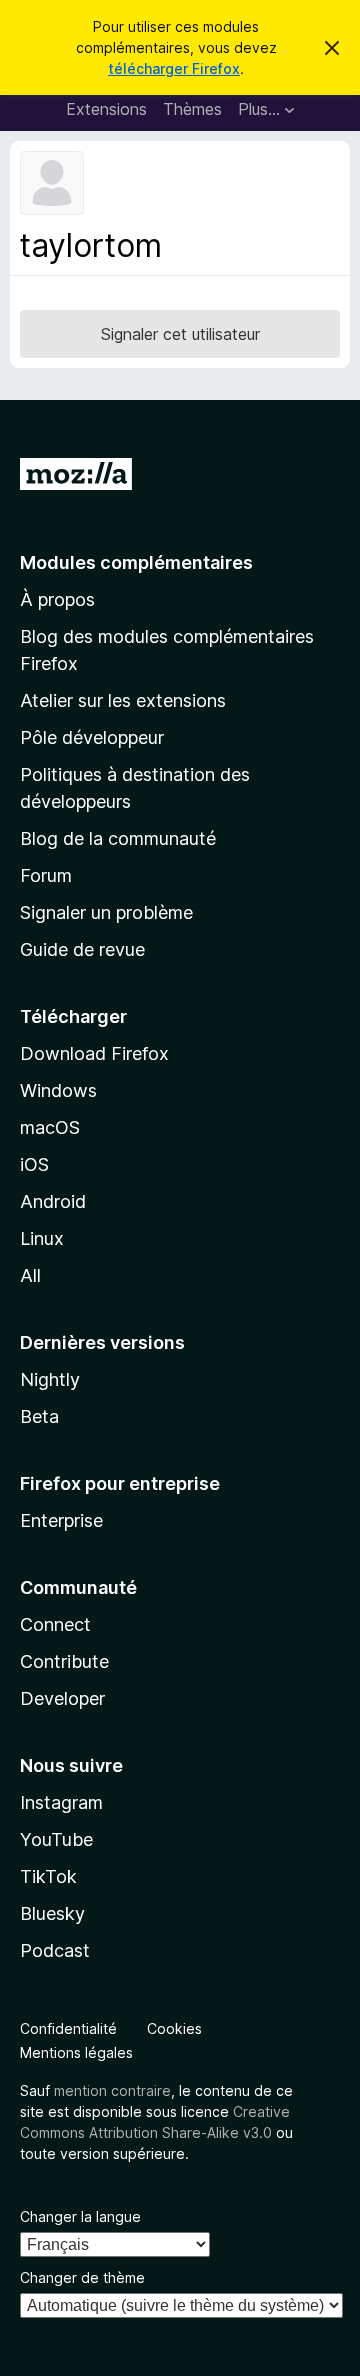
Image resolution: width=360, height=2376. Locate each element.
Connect (55, 1624)
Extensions (106, 109)
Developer (62, 1698)
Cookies (174, 2028)
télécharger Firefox (174, 68)
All (30, 1275)
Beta (39, 1416)
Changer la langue (80, 2216)
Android (53, 1201)
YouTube (56, 1839)
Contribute (64, 1661)
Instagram (61, 1802)
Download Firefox (94, 1053)
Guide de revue (82, 949)
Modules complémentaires (136, 562)
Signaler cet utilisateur (180, 334)
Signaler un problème (106, 912)
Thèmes (192, 109)
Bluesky (52, 1913)
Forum (46, 875)
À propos (57, 599)
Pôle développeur (92, 737)
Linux (42, 1238)
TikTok (48, 1876)
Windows (58, 1090)
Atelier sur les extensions (123, 700)
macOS (50, 1127)
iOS (34, 1164)
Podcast (55, 1950)
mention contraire (112, 2090)
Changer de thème (82, 2277)
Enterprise (61, 1520)
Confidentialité (68, 2028)
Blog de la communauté (118, 838)
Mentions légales (76, 2052)
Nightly (50, 1379)
